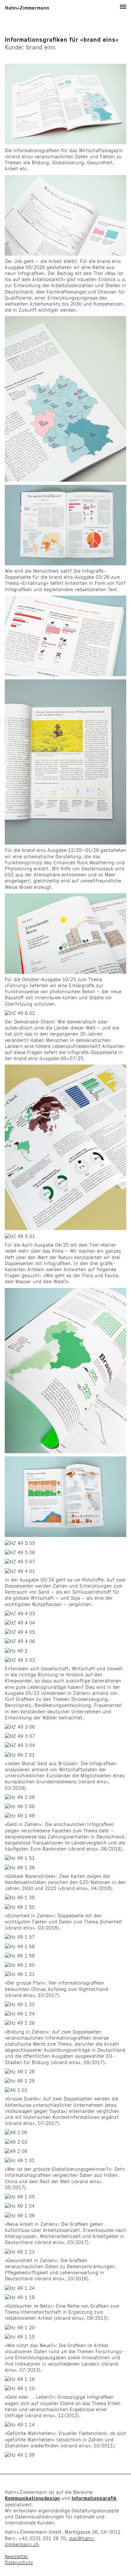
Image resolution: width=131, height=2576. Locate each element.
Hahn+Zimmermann (27, 8)
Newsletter (17, 2556)
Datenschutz (19, 2562)
